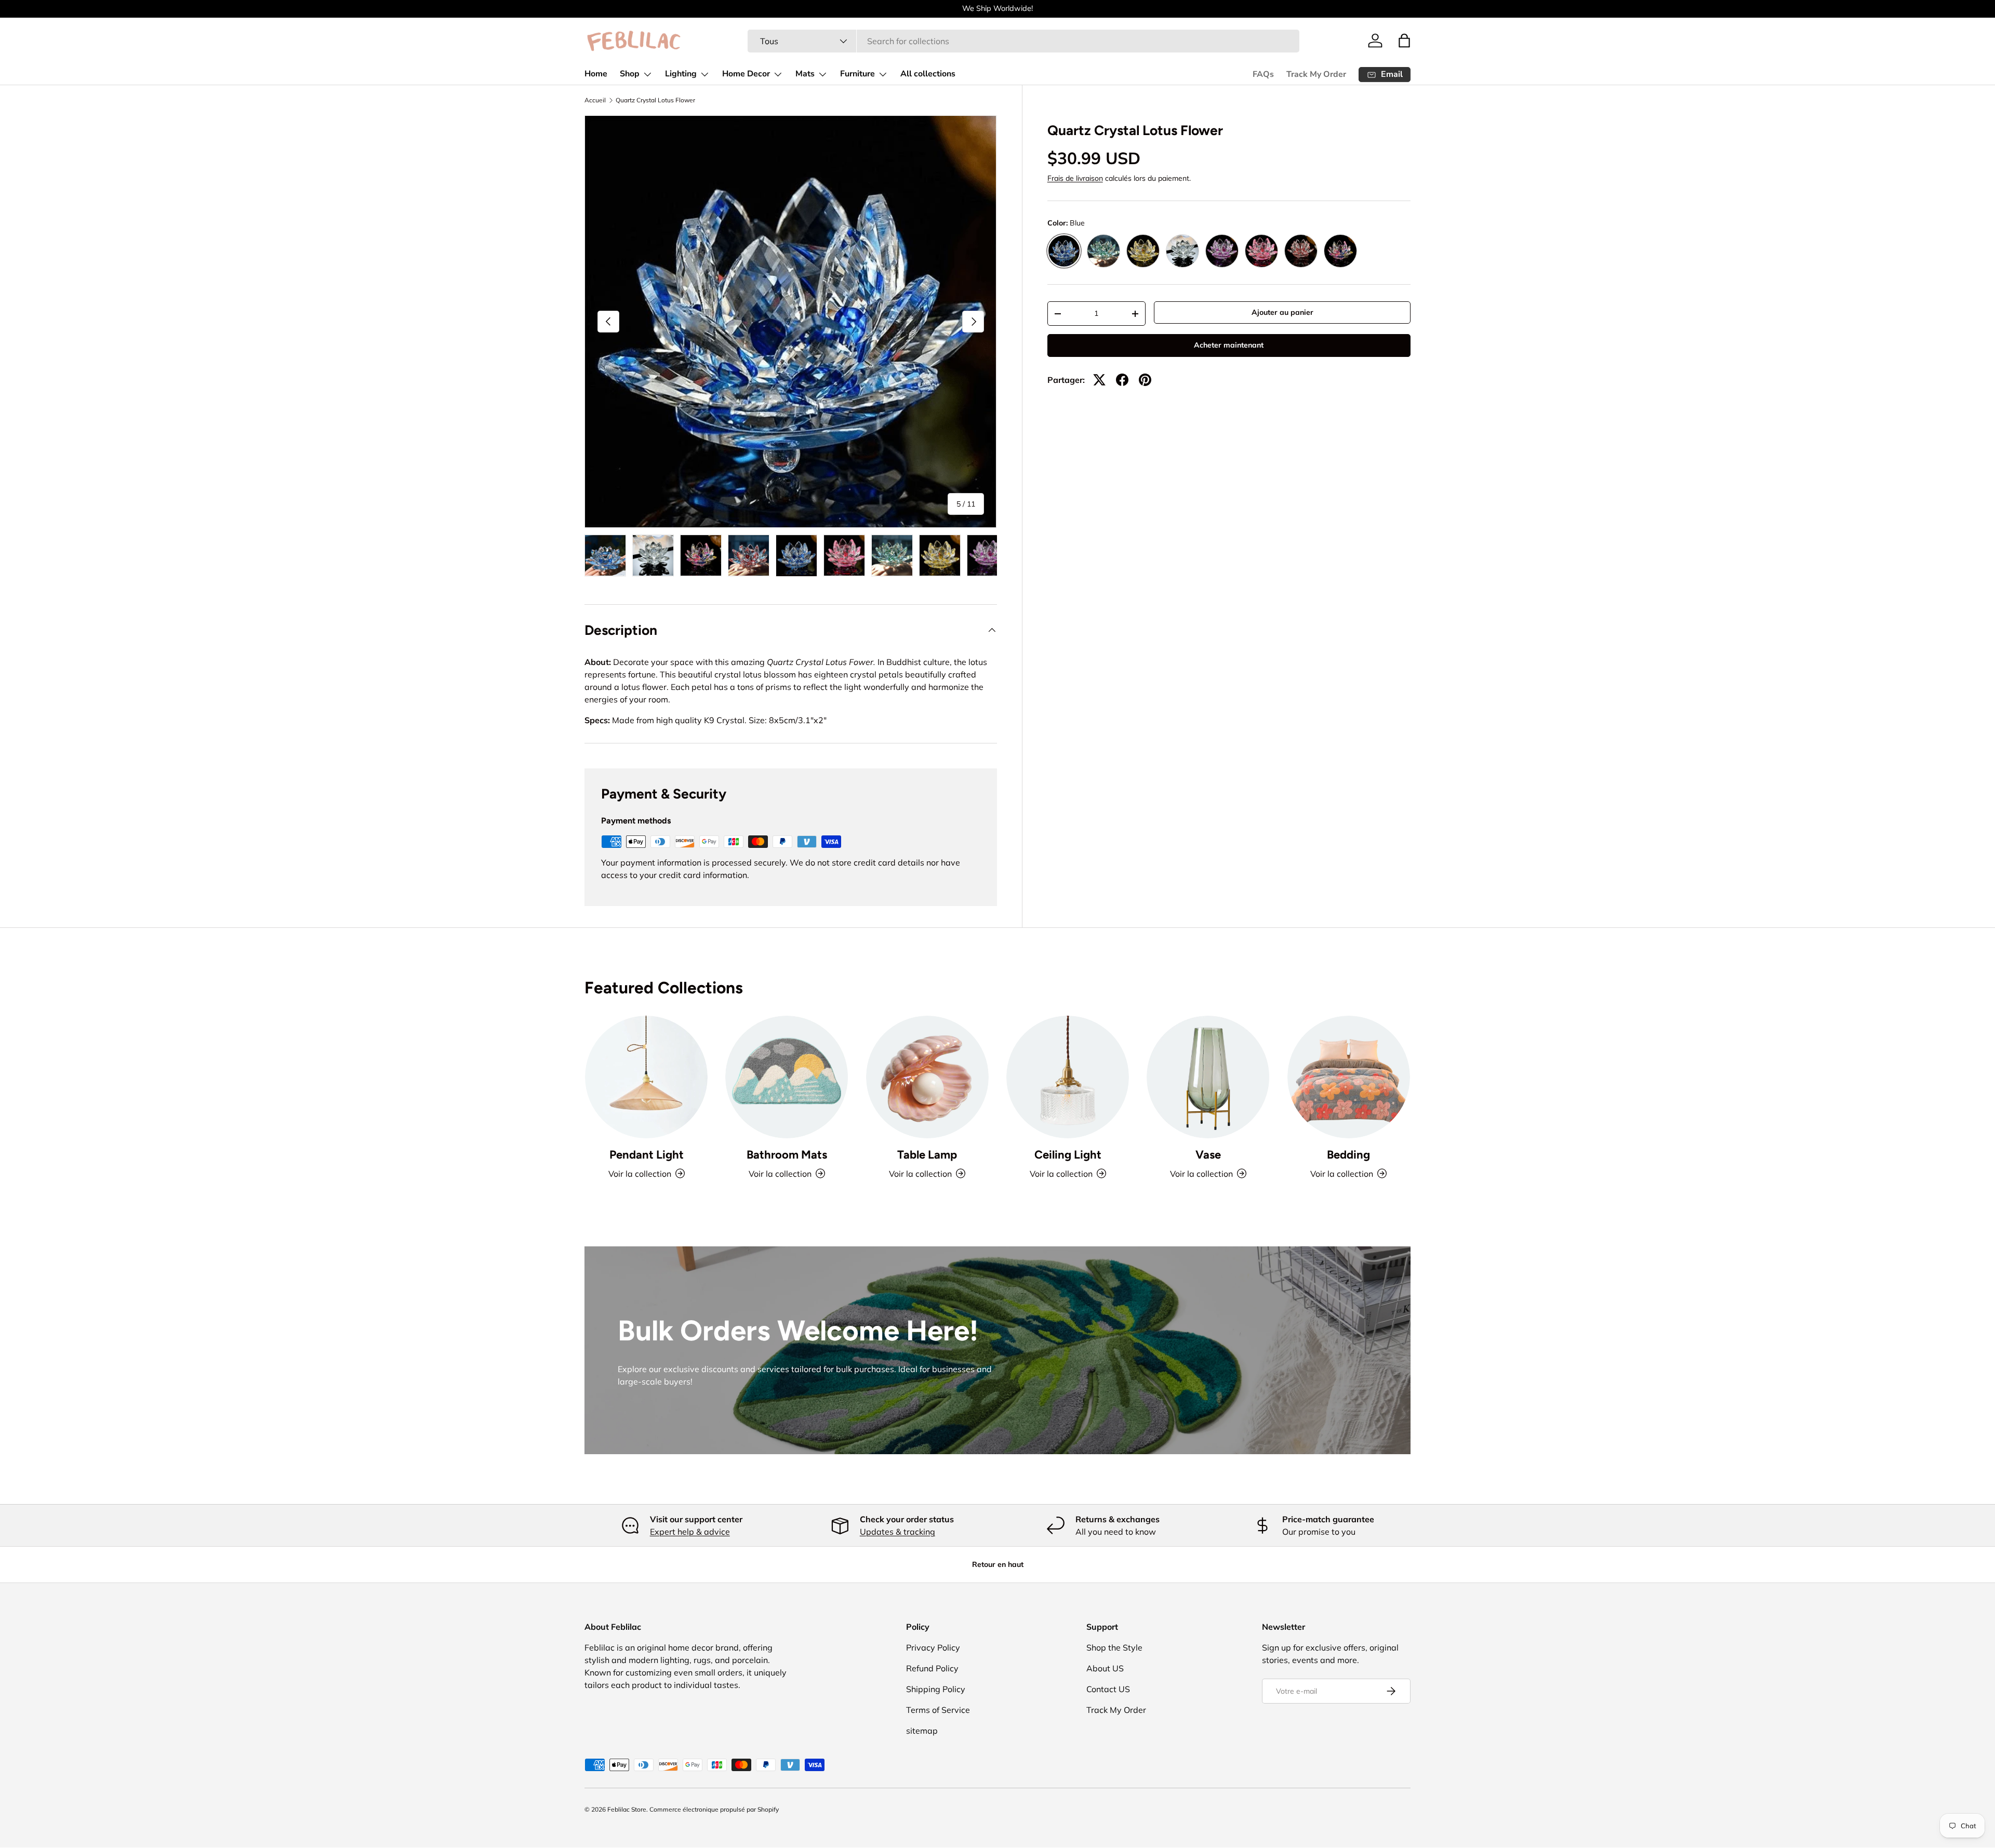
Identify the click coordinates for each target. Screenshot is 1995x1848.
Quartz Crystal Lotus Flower (655, 100)
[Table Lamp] (927, 1077)
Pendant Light (647, 1155)
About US (1105, 1668)
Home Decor (746, 74)
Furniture (857, 74)
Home (596, 74)
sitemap (922, 1731)
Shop (630, 74)
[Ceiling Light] (1068, 1077)
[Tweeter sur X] (1099, 380)
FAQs (1263, 74)
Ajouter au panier (1282, 312)
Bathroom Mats (787, 1155)
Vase (1208, 1155)
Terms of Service (938, 1710)
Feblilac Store (627, 1809)
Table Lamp (927, 1155)
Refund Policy (932, 1668)
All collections (928, 74)
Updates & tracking (897, 1532)
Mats (805, 74)
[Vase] (1208, 1077)
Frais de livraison (1075, 178)
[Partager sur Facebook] (1122, 380)
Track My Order (1316, 74)
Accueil (595, 100)
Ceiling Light (1068, 1155)
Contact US (1108, 1689)
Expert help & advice (690, 1532)
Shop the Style (1114, 1647)
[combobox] (1023, 41)
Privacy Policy (933, 1647)
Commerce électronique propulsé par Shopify (714, 1809)
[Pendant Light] (646, 1077)
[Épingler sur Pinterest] (1145, 380)
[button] (1404, 41)
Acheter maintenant (1229, 345)
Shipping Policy (936, 1689)
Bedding (1348, 1155)
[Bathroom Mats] (787, 1077)
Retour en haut (998, 1564)
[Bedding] (1349, 1077)
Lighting (681, 74)
